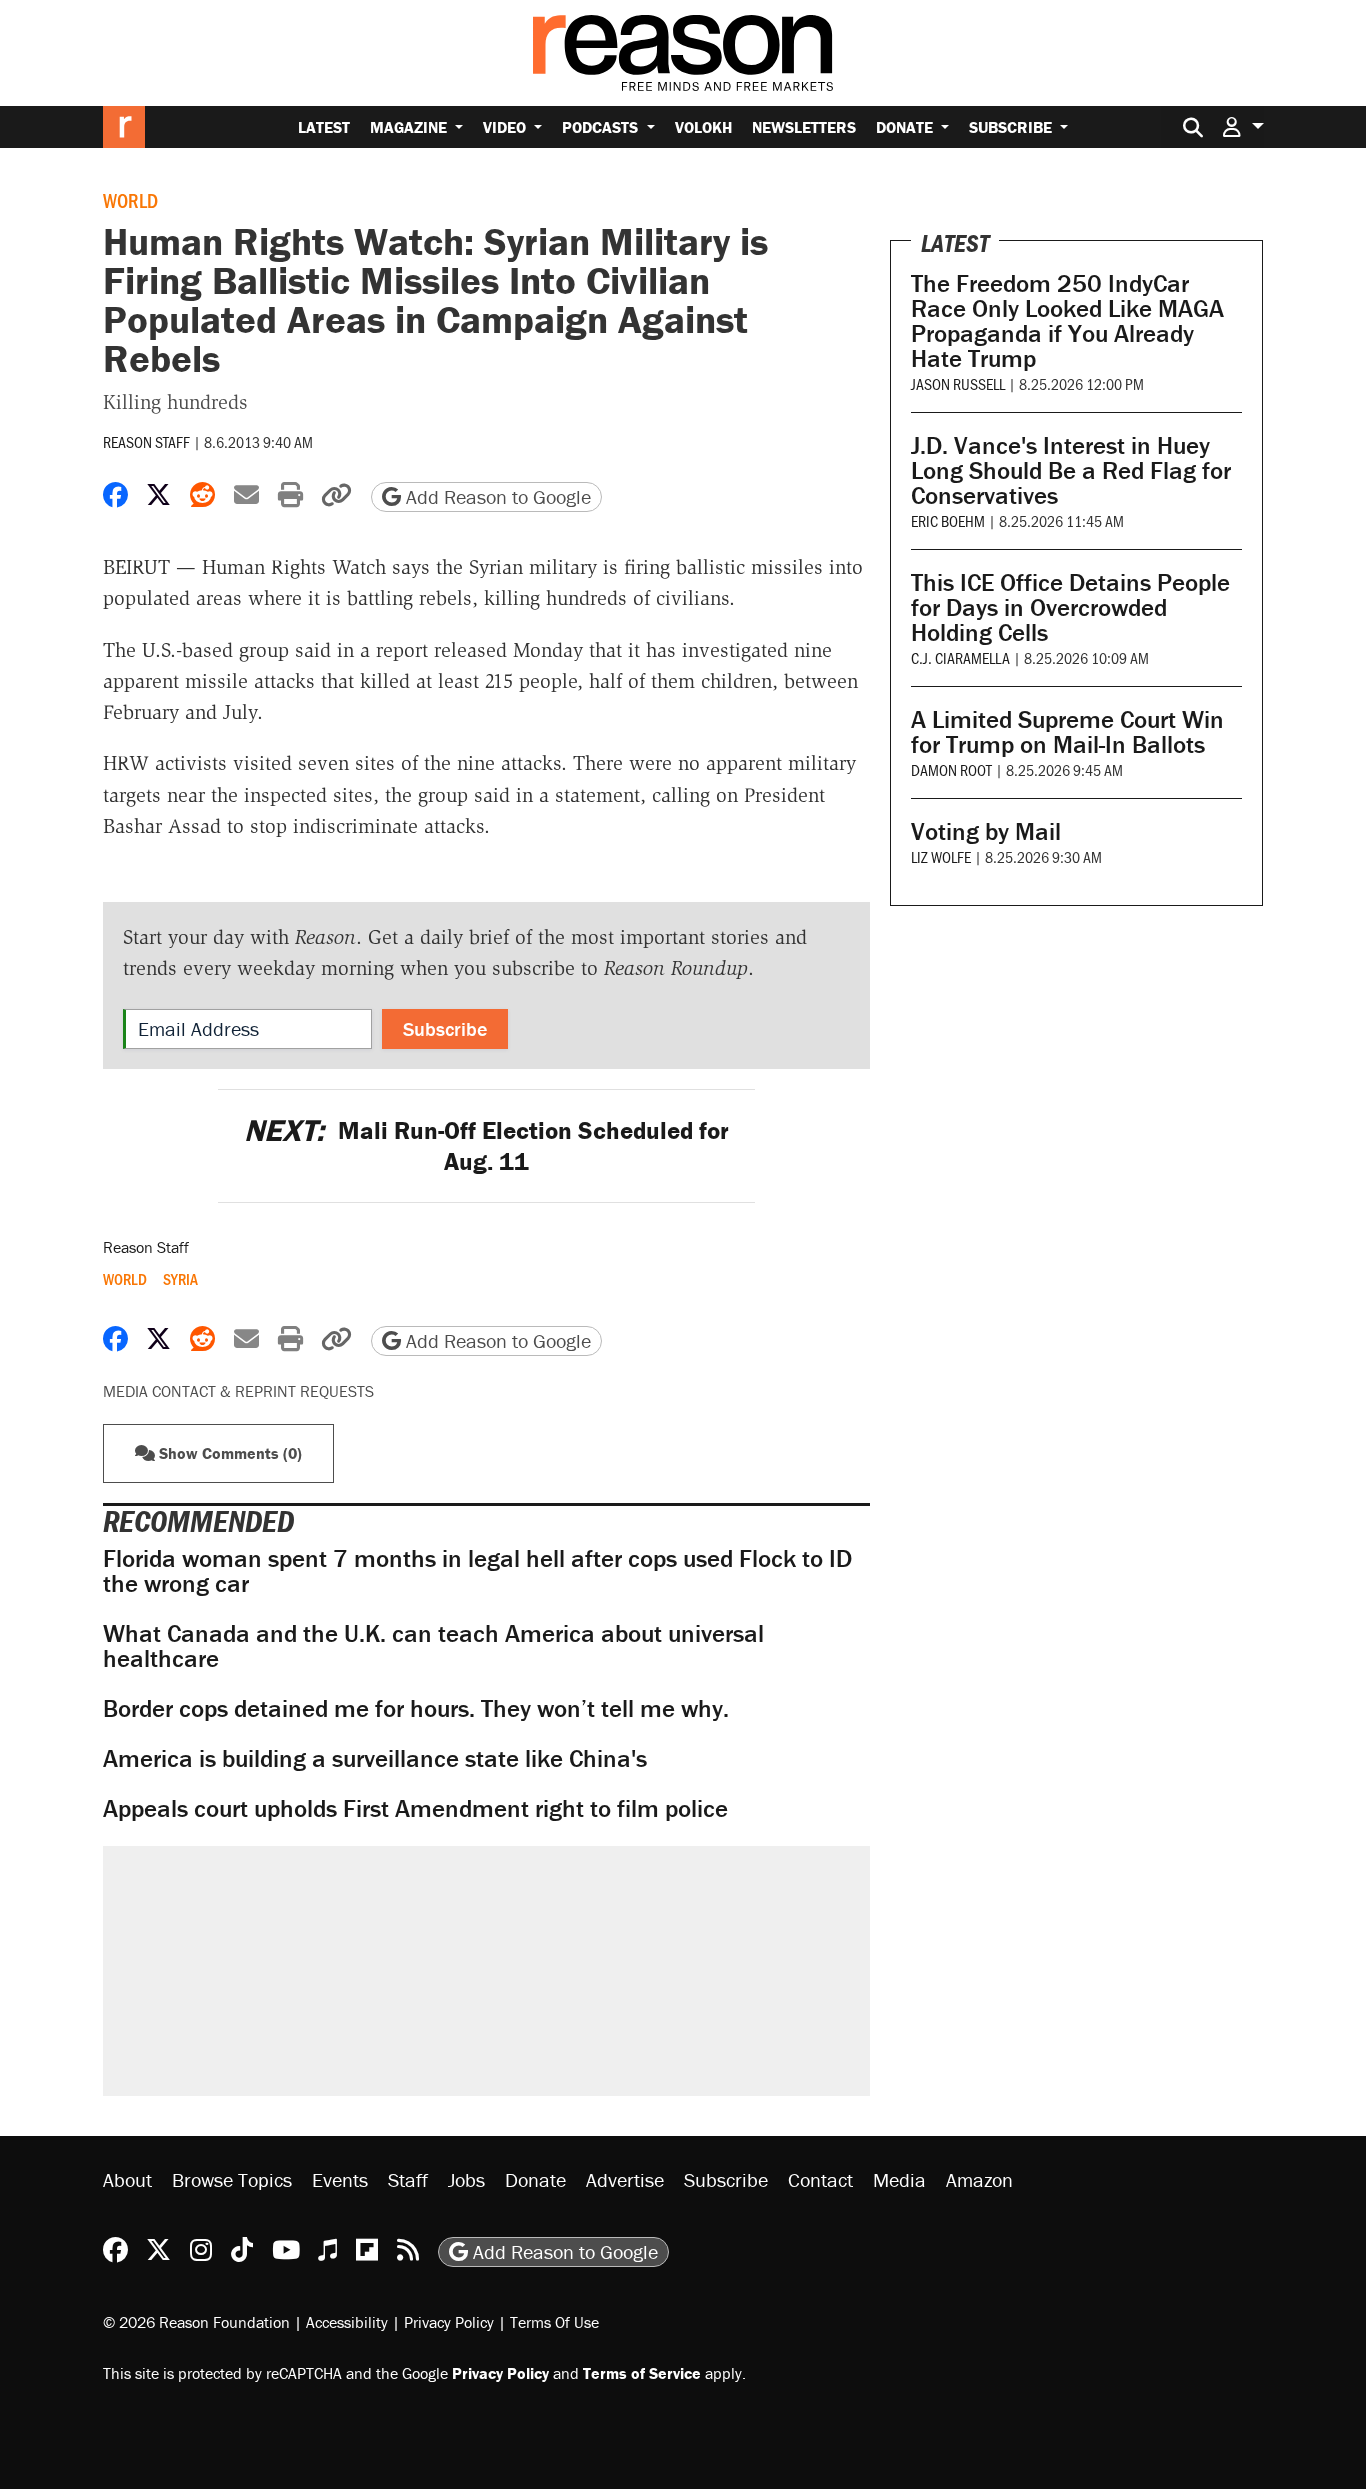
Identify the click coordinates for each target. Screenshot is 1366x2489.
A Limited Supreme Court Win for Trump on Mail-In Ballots (1067, 732)
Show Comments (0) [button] (228, 1453)
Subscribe (1012, 127)
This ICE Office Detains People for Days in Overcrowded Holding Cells (1070, 607)
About (127, 2179)
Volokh (703, 127)
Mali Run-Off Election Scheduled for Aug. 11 (486, 1146)
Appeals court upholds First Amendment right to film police (415, 1808)
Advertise (625, 2179)
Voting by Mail (986, 831)
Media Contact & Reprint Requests (238, 1391)
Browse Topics (232, 2179)
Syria (180, 1279)
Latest (324, 127)
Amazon (979, 2179)
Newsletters (804, 127)
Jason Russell (958, 383)
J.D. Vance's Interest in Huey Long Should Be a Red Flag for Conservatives (1071, 470)
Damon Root (951, 769)
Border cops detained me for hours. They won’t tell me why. (416, 1708)
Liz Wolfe (941, 856)
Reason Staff (146, 441)
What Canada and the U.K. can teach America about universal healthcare (433, 1646)
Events (340, 2179)
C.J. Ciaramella (960, 657)
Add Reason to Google (496, 496)
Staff (408, 2179)
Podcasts (602, 127)
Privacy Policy (449, 2322)
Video (506, 127)
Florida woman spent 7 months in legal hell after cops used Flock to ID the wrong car (477, 1571)
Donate (906, 127)
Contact (820, 2179)
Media (899, 2179)
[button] (1243, 126)
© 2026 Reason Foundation (196, 2322)
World (130, 200)
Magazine (410, 127)
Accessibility (347, 2322)
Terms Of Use (554, 2322)
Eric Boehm (948, 520)
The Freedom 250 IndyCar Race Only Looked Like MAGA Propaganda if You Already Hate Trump (1067, 321)
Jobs (466, 2179)
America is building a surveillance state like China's (375, 1758)
